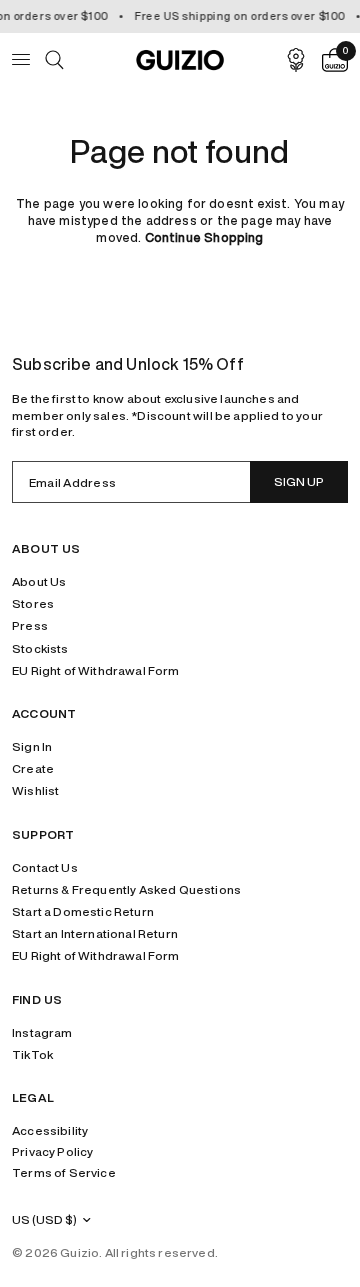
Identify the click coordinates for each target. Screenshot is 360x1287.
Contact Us (45, 867)
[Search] (54, 60)
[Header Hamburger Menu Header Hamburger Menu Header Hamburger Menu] (28, 60)
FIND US (37, 1000)
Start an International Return (95, 933)
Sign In (32, 746)
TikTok (32, 1054)
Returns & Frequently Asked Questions (126, 889)
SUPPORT (43, 835)
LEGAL (33, 1098)
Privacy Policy (52, 1151)
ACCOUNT (44, 714)
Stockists (40, 648)
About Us (39, 581)
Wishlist (35, 790)
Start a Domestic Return (83, 911)
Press (30, 625)
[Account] (296, 60)
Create (33, 768)
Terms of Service (64, 1172)
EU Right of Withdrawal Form (96, 670)
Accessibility (50, 1130)
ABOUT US (46, 549)
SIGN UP (299, 481)
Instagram (42, 1032)
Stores (33, 603)
